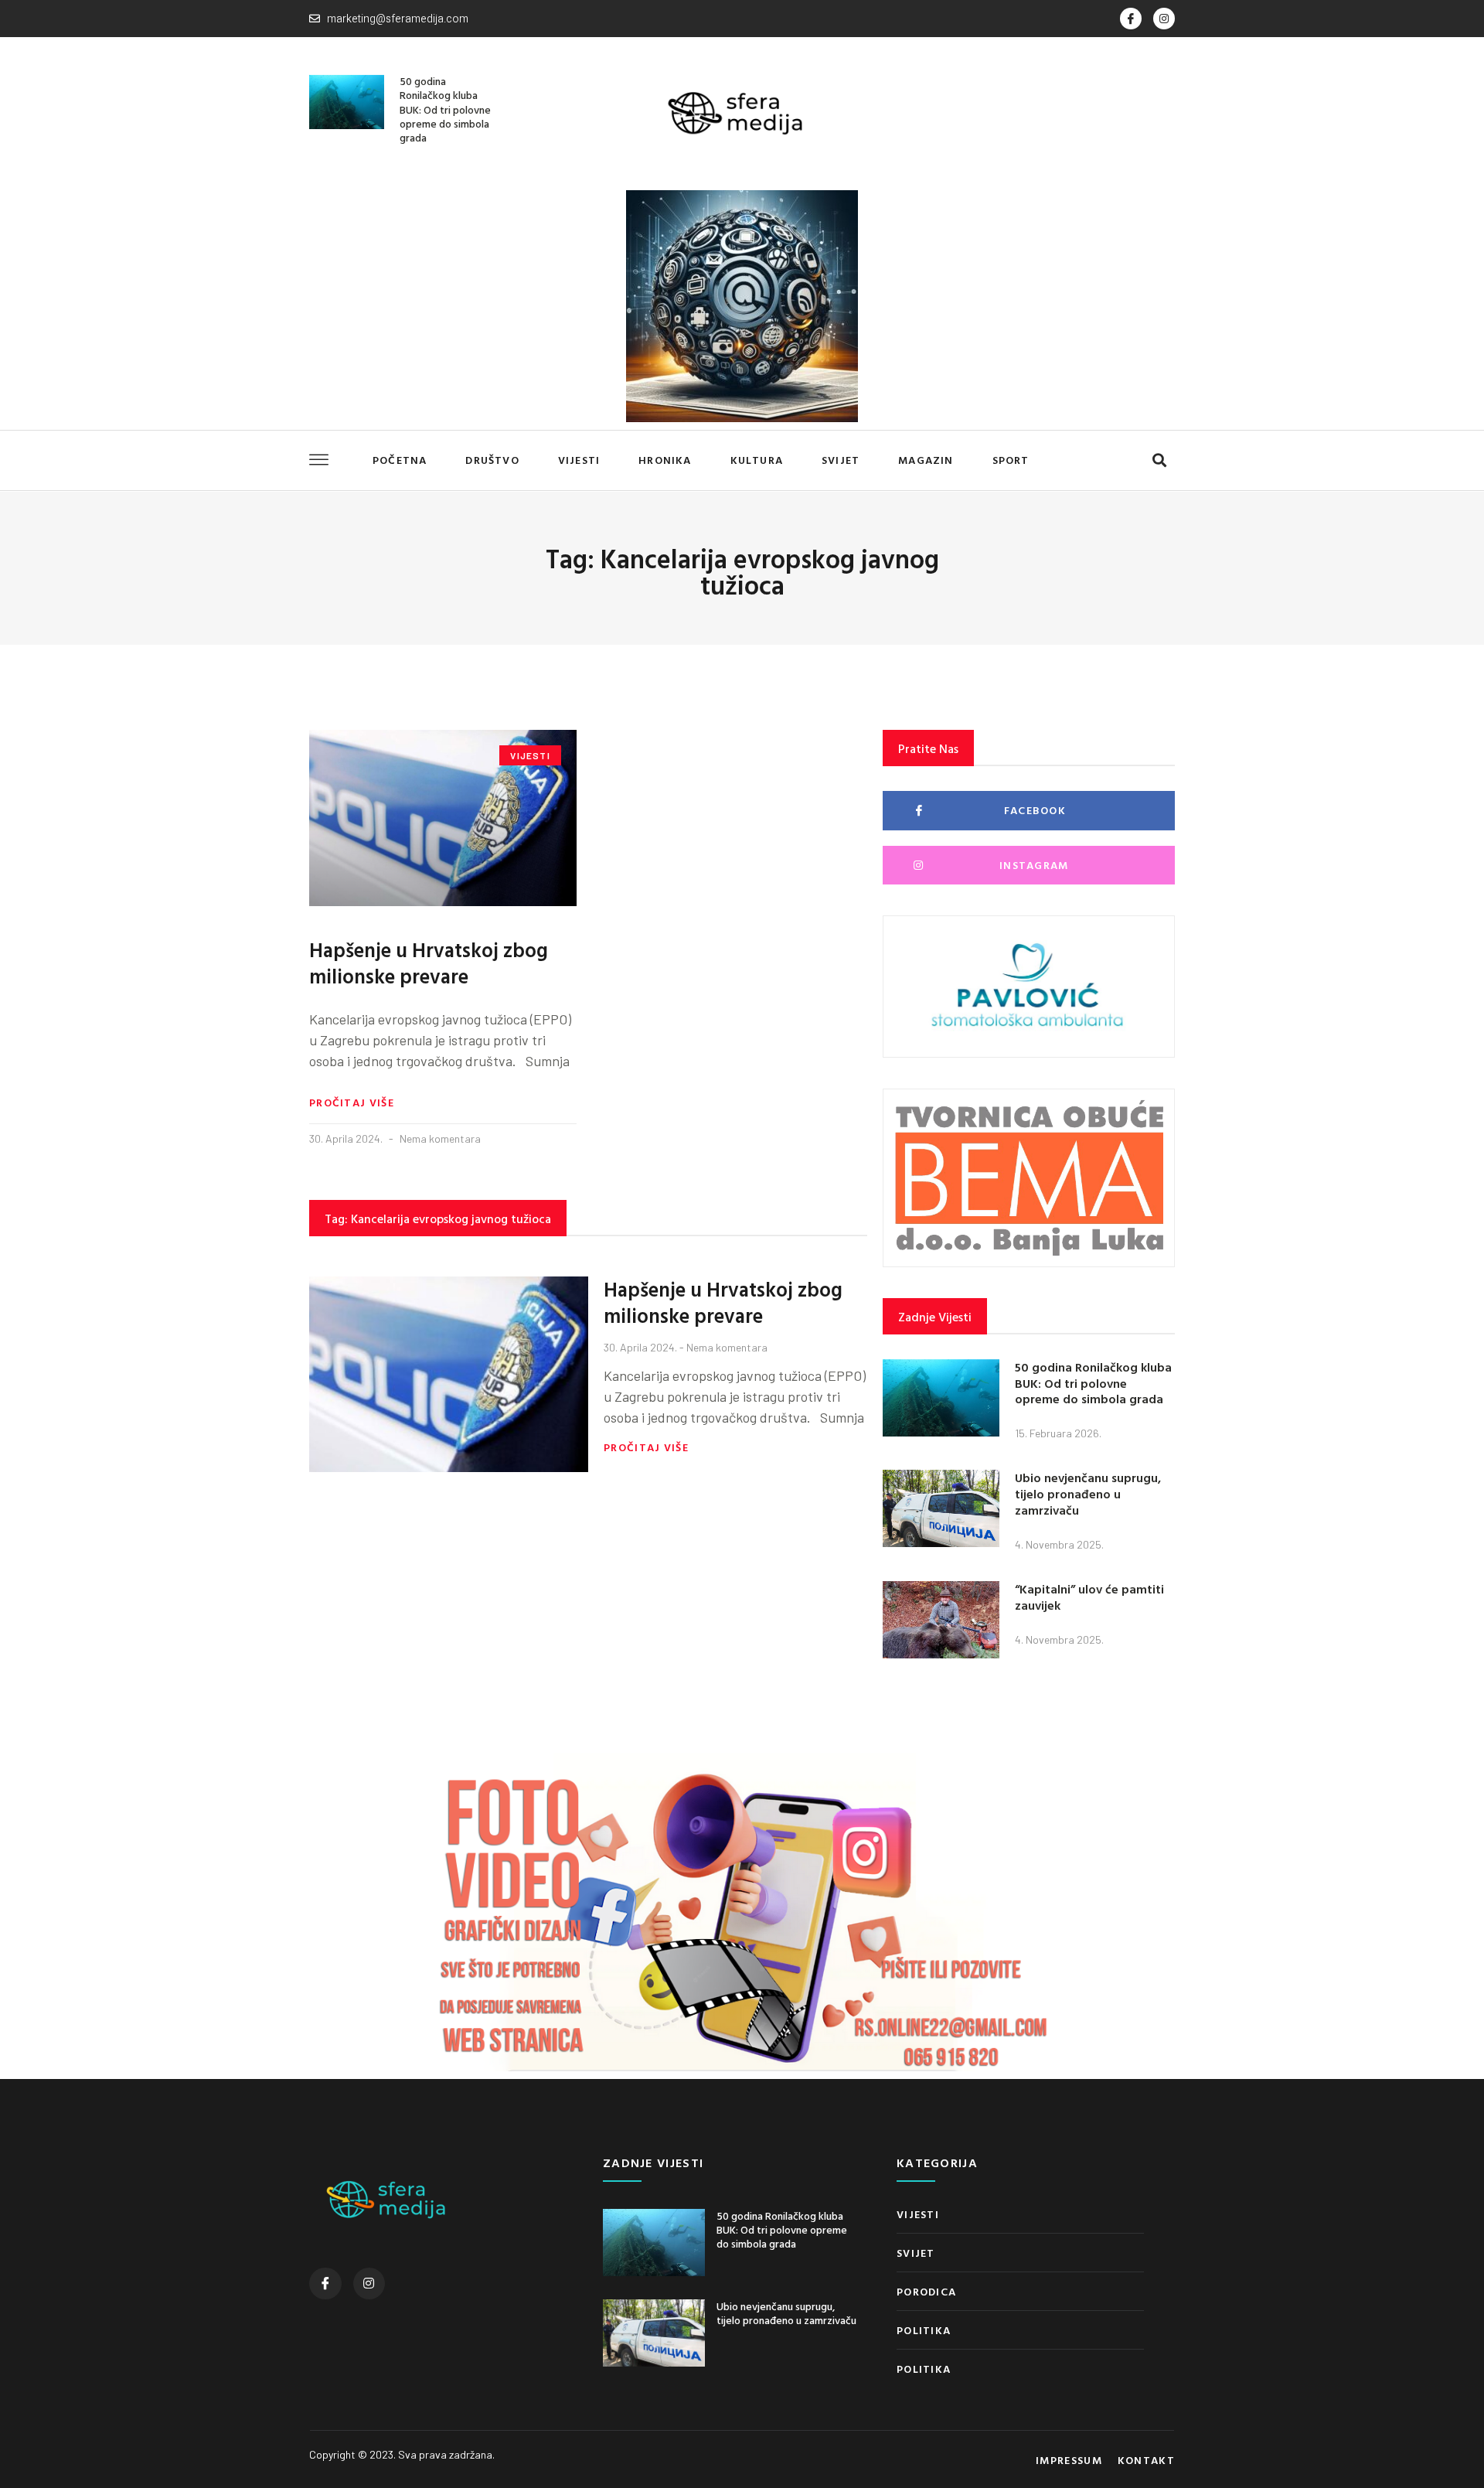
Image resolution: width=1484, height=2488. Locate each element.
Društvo (492, 460)
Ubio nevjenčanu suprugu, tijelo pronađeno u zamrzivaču (1088, 1494)
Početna (400, 460)
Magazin (926, 460)
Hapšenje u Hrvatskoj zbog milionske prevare (429, 963)
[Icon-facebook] (1131, 19)
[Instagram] (1164, 19)
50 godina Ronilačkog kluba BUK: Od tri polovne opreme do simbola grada (445, 109)
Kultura (757, 460)
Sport (1011, 460)
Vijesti (579, 460)
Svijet (841, 460)
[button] (1159, 460)
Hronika (665, 460)
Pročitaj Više (352, 1103)
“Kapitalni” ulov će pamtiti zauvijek (1089, 1597)
